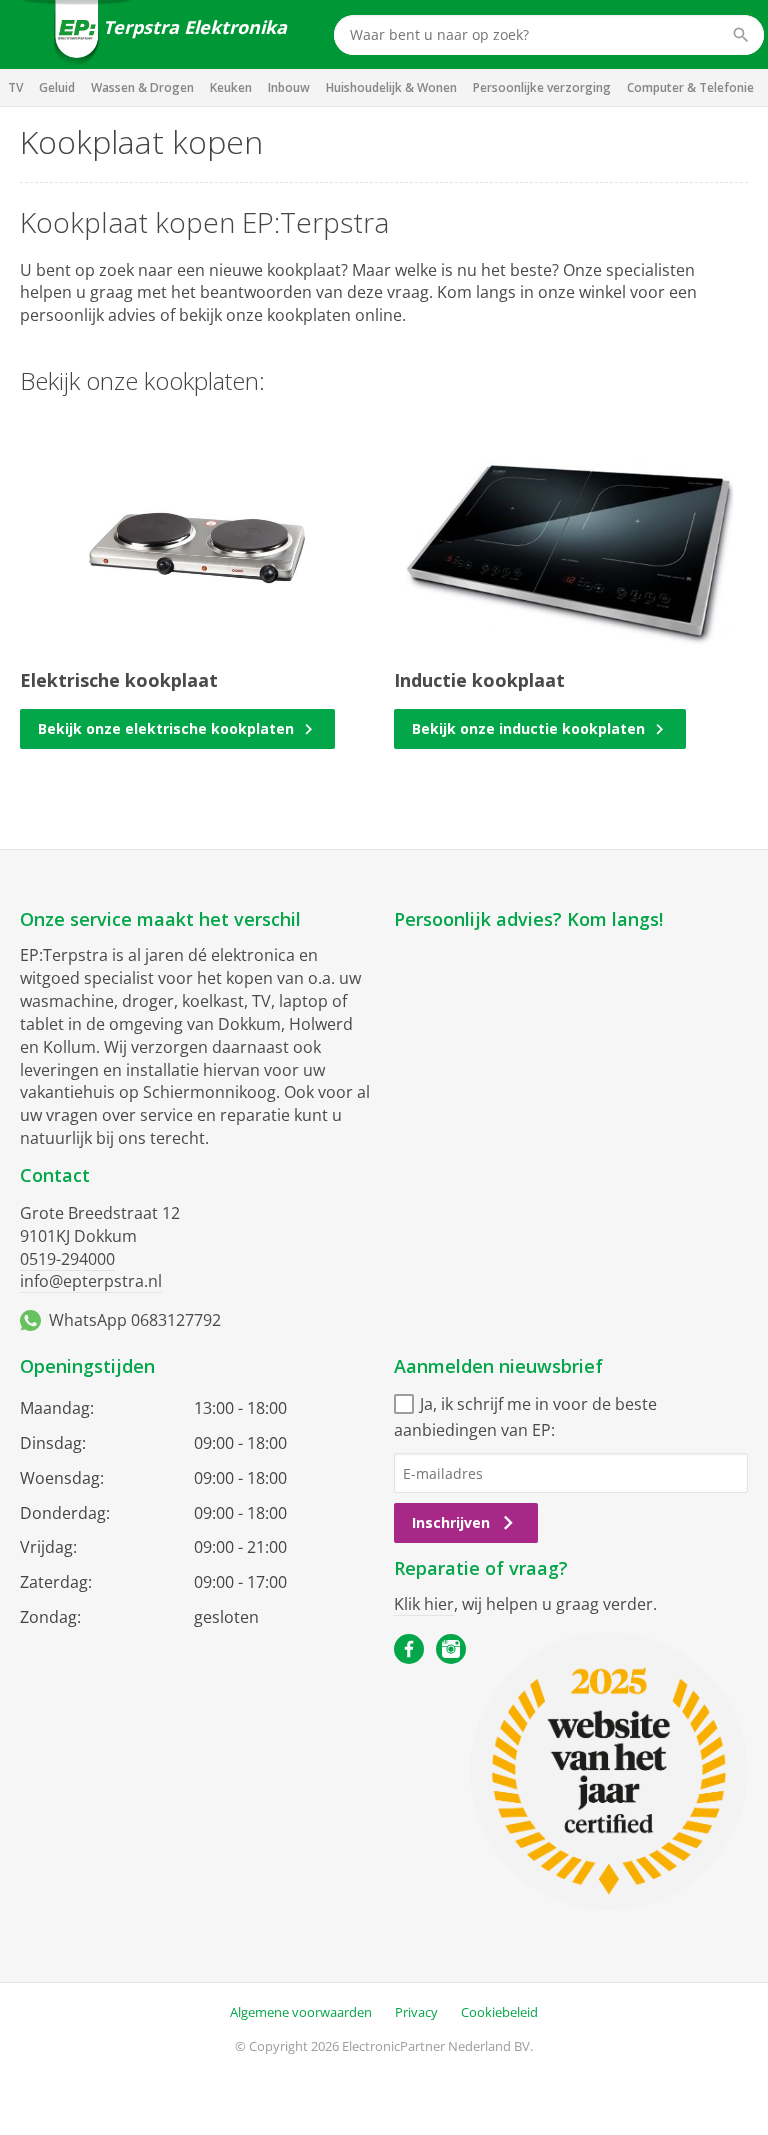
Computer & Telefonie (690, 87)
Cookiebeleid (499, 2012)
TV (15, 87)
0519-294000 (67, 1259)
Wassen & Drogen (142, 87)
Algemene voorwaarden (301, 2012)
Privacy (416, 2012)
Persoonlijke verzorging (542, 87)
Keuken (231, 87)
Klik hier (424, 1604)
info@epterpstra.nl (91, 1281)
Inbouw (289, 87)
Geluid (57, 87)
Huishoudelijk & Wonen (391, 87)
